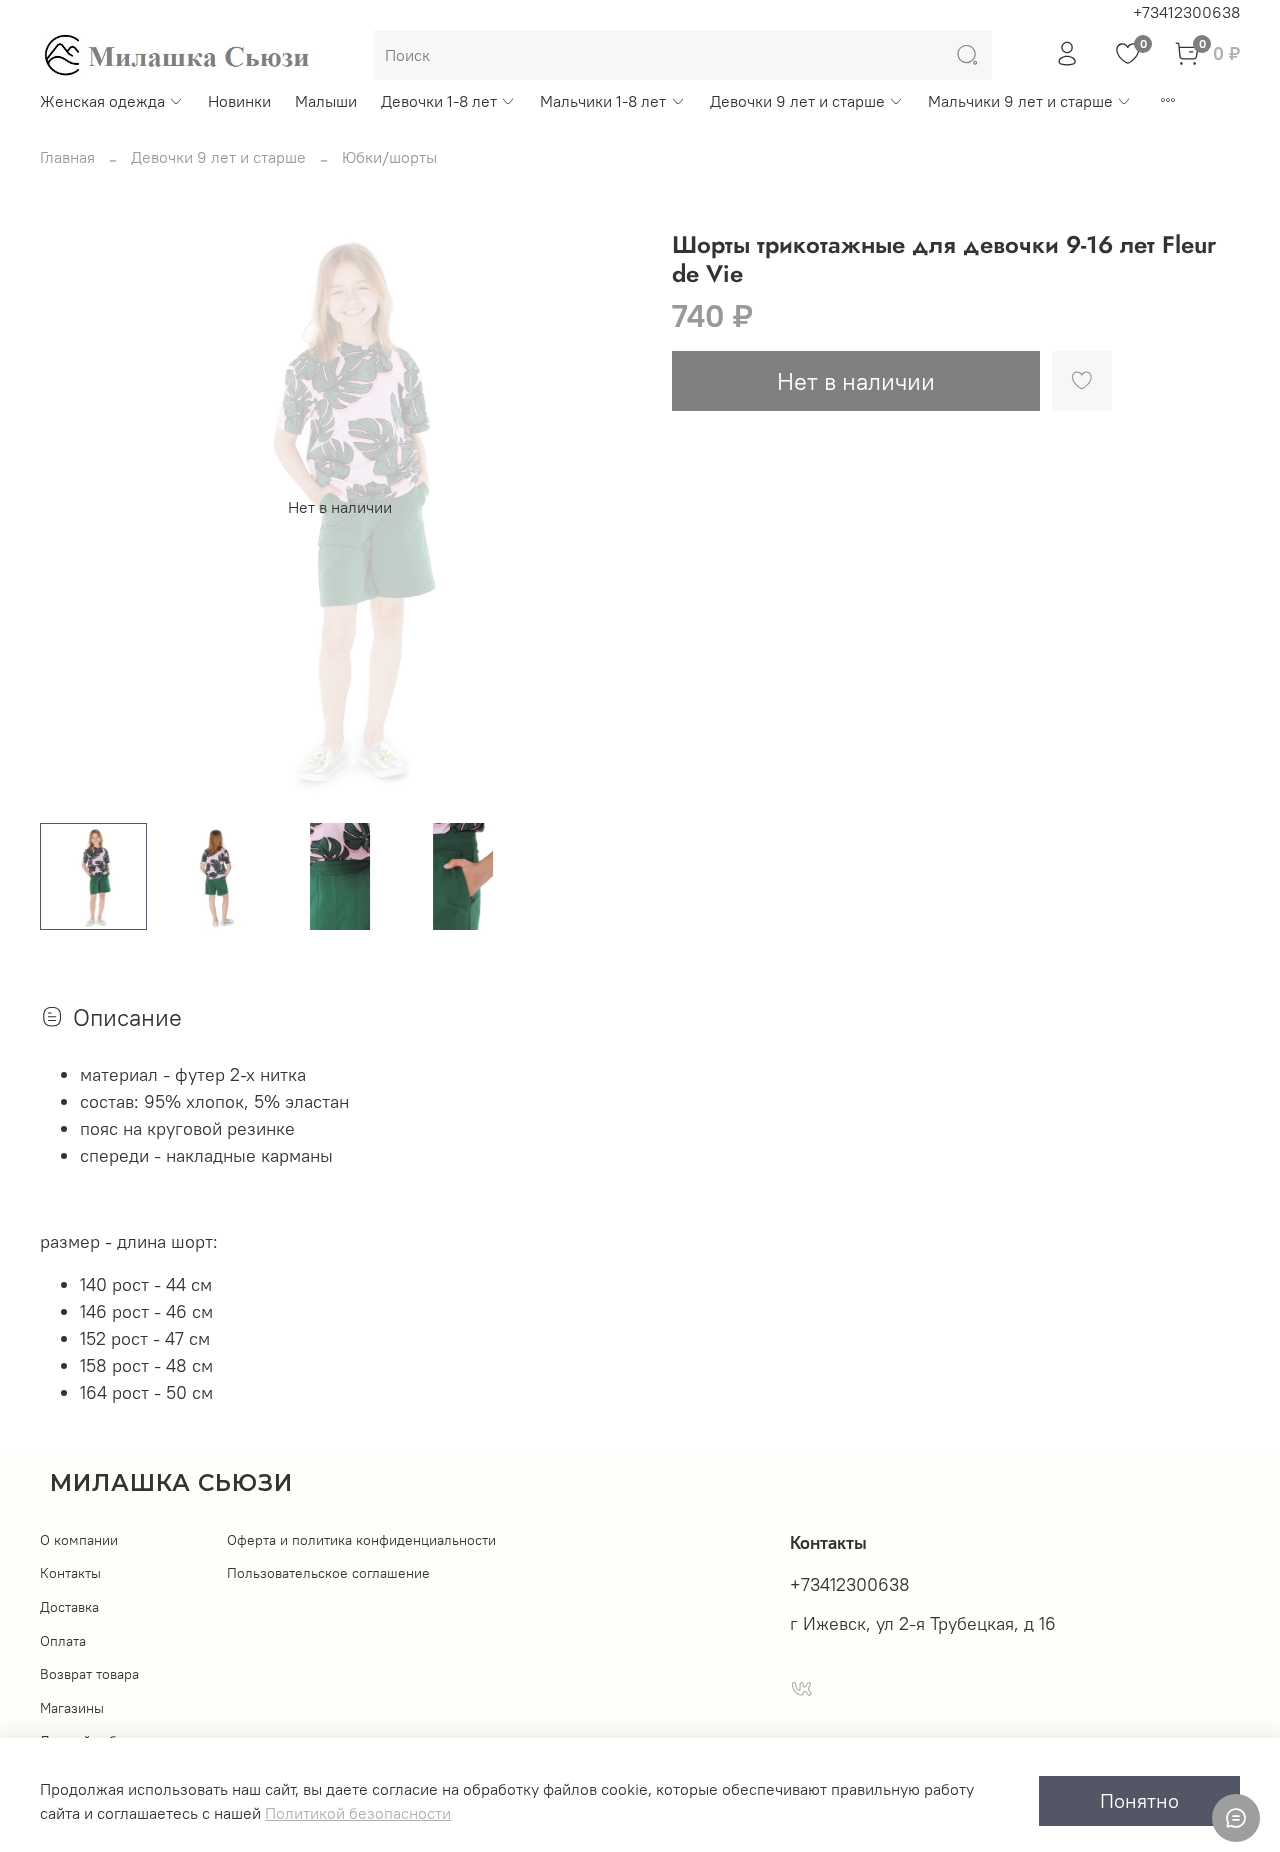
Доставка (69, 1607)
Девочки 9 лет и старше (797, 101)
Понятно (1139, 1800)
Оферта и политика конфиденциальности (361, 1540)
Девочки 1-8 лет (439, 101)
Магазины (72, 1708)
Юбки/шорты (389, 157)
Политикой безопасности (358, 1813)
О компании (79, 1540)
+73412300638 (1186, 12)
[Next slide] (608, 507)
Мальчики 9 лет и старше (1020, 101)
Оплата (63, 1641)
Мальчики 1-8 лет (603, 101)
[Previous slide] (72, 507)
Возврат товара (89, 1674)
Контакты (70, 1573)
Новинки (239, 101)
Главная (67, 157)
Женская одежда (102, 101)
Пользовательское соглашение (328, 1573)
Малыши (326, 101)
